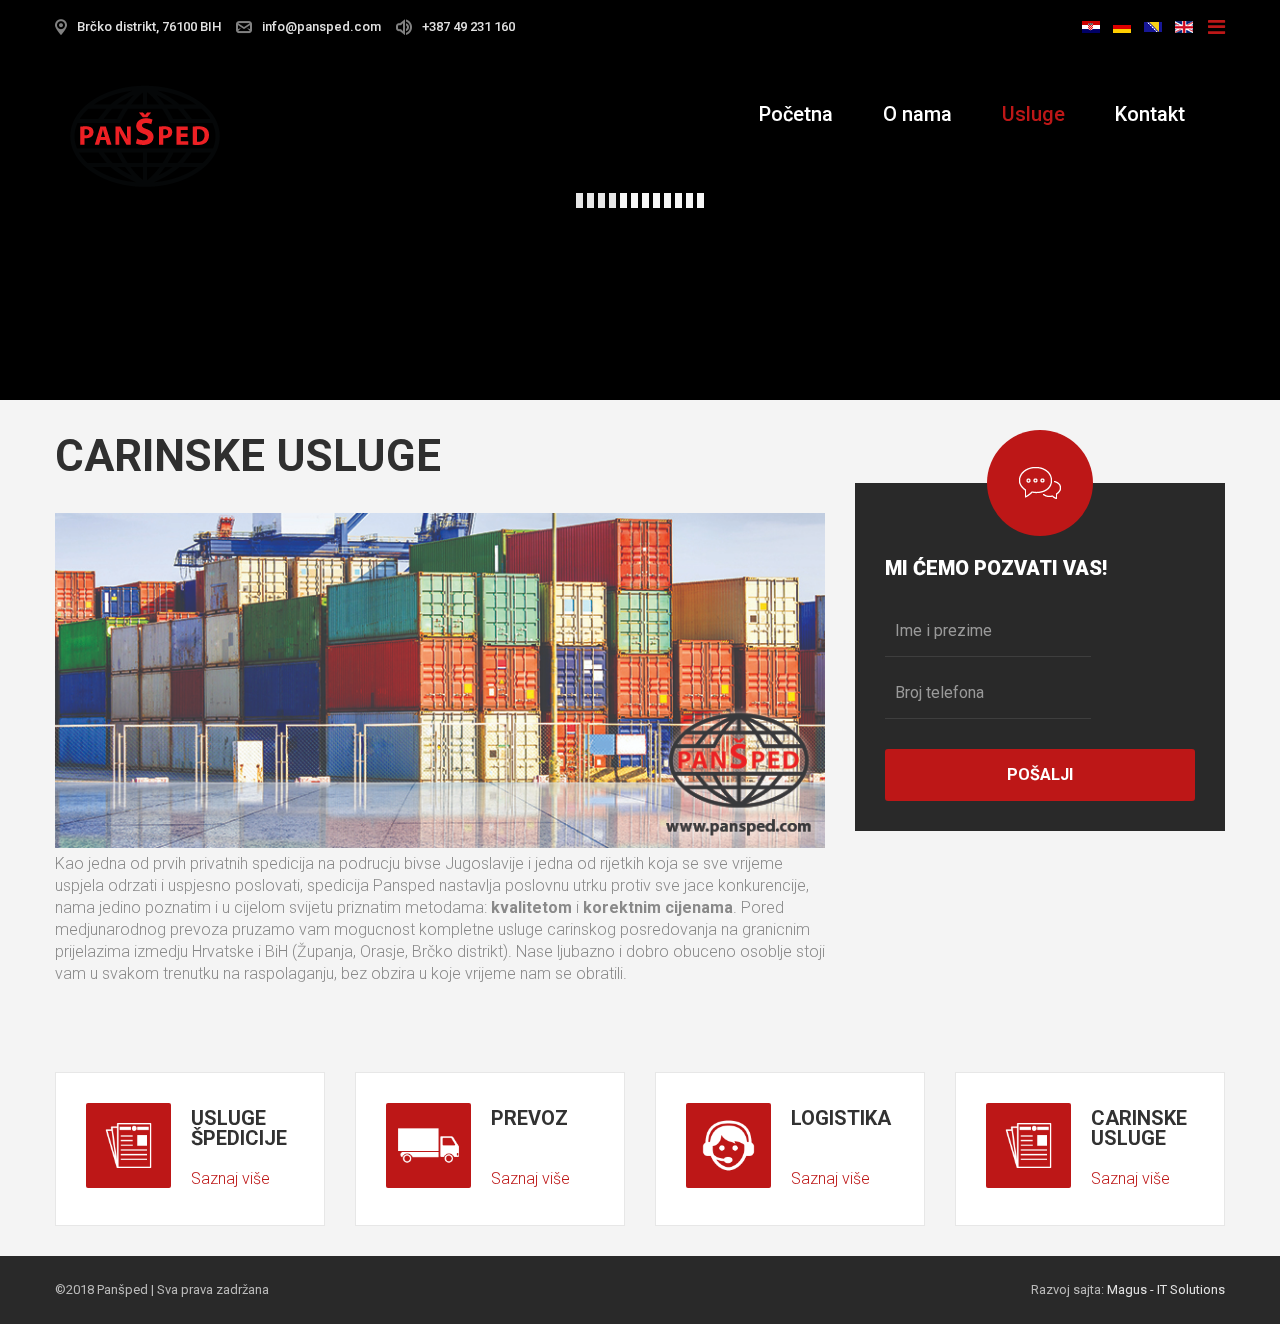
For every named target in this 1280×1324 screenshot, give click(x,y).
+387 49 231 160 (468, 26)
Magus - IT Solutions (1166, 1289)
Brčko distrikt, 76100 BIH (149, 26)
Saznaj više (230, 1178)
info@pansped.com (321, 26)
